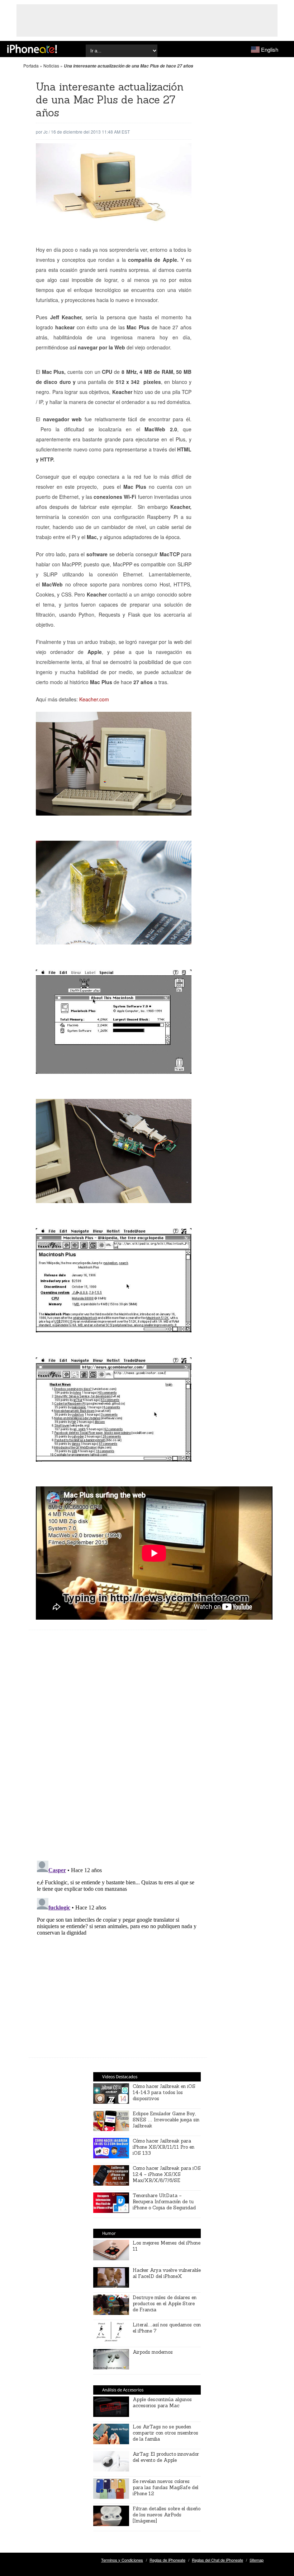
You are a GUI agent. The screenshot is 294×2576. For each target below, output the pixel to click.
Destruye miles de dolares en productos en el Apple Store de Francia (165, 2304)
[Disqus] (118, 1751)
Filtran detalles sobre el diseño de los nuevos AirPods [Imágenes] (167, 2515)
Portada (31, 66)
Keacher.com (95, 699)
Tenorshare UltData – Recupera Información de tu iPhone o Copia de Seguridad (164, 2202)
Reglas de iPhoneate (167, 2560)
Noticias (51, 66)
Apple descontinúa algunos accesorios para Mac (162, 2403)
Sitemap (257, 2560)
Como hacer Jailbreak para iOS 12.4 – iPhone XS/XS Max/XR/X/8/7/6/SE (167, 2174)
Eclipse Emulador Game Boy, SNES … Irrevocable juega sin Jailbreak (166, 2120)
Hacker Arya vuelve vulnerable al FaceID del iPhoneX (167, 2273)
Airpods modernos (153, 2352)
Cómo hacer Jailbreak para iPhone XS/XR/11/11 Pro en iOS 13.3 (163, 2147)
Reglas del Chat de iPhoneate (217, 2560)
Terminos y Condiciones (122, 2560)
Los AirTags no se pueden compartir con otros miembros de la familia (165, 2433)
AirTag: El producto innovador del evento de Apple (166, 2457)
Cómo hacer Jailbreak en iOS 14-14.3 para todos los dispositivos (164, 2092)
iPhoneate (32, 49)
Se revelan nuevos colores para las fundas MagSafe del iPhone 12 (165, 2487)
